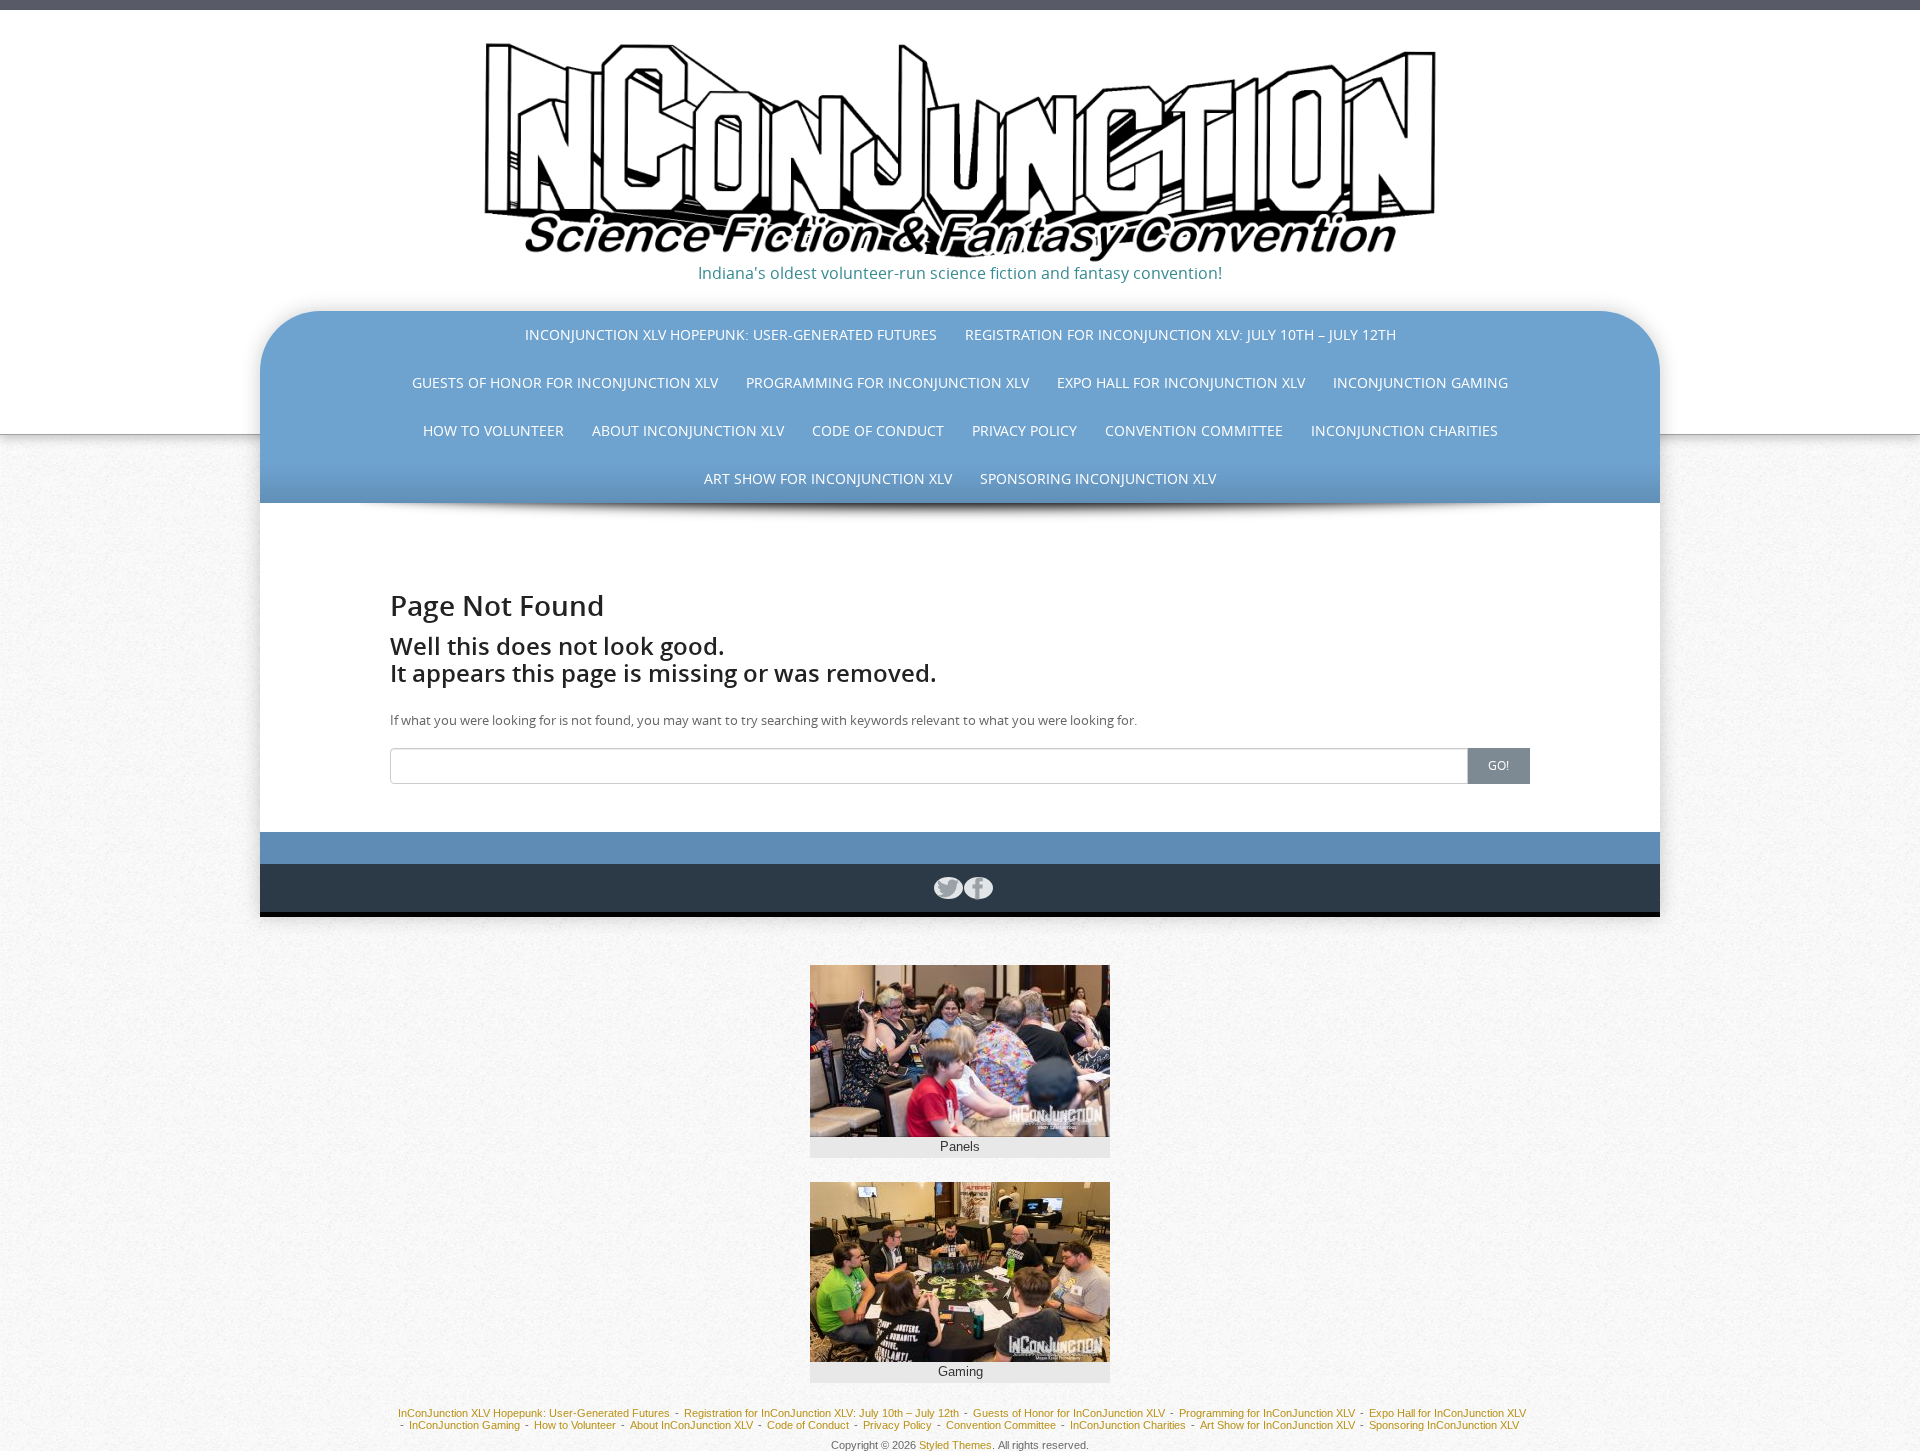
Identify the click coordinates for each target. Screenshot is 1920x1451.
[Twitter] (945, 888)
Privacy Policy (1024, 430)
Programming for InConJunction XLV (887, 382)
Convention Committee (1194, 430)
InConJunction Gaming (1420, 382)
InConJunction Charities (1404, 430)
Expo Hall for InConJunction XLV (1181, 382)
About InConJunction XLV (688, 430)
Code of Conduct (878, 430)
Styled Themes (955, 1445)
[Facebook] (975, 888)
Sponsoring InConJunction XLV (1098, 478)
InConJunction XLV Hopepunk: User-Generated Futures (731, 334)
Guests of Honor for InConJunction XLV (565, 382)
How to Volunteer (493, 430)
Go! (1498, 765)
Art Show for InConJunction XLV (828, 478)
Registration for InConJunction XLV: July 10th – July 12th (1180, 334)
